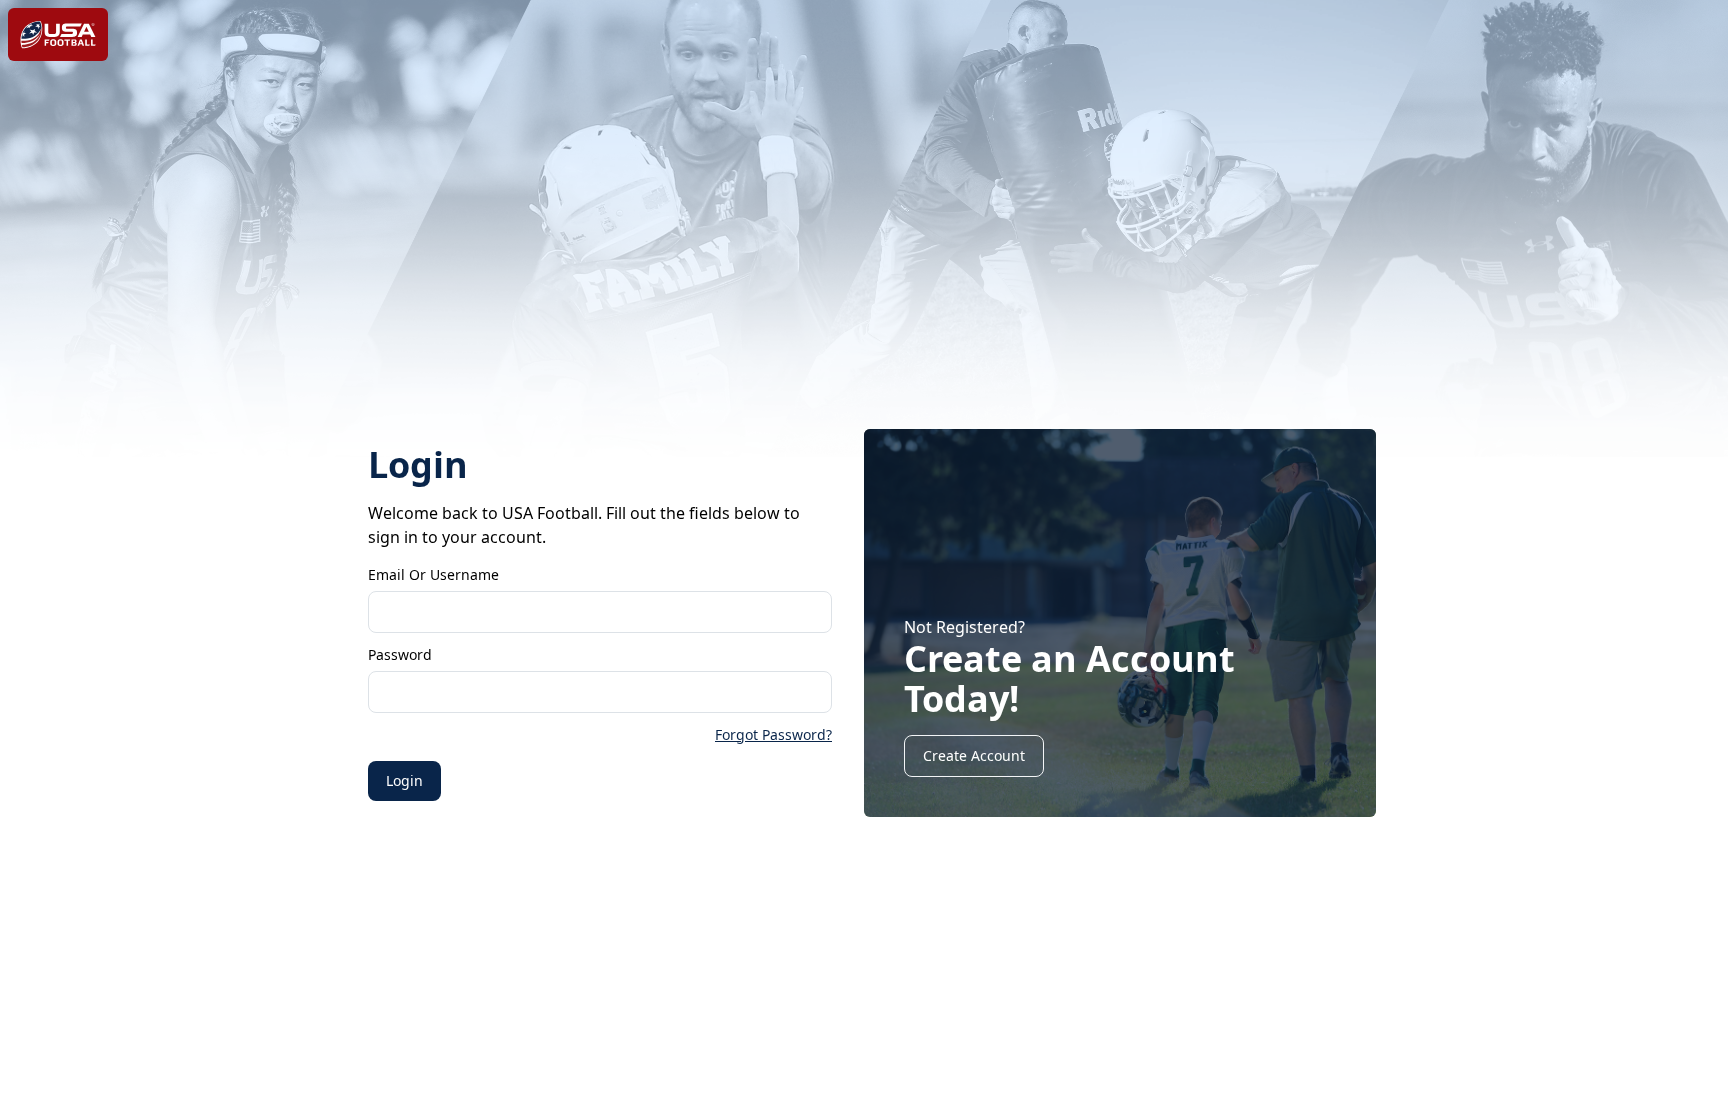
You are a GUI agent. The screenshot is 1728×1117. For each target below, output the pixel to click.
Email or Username (433, 574)
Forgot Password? (773, 734)
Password (400, 654)
